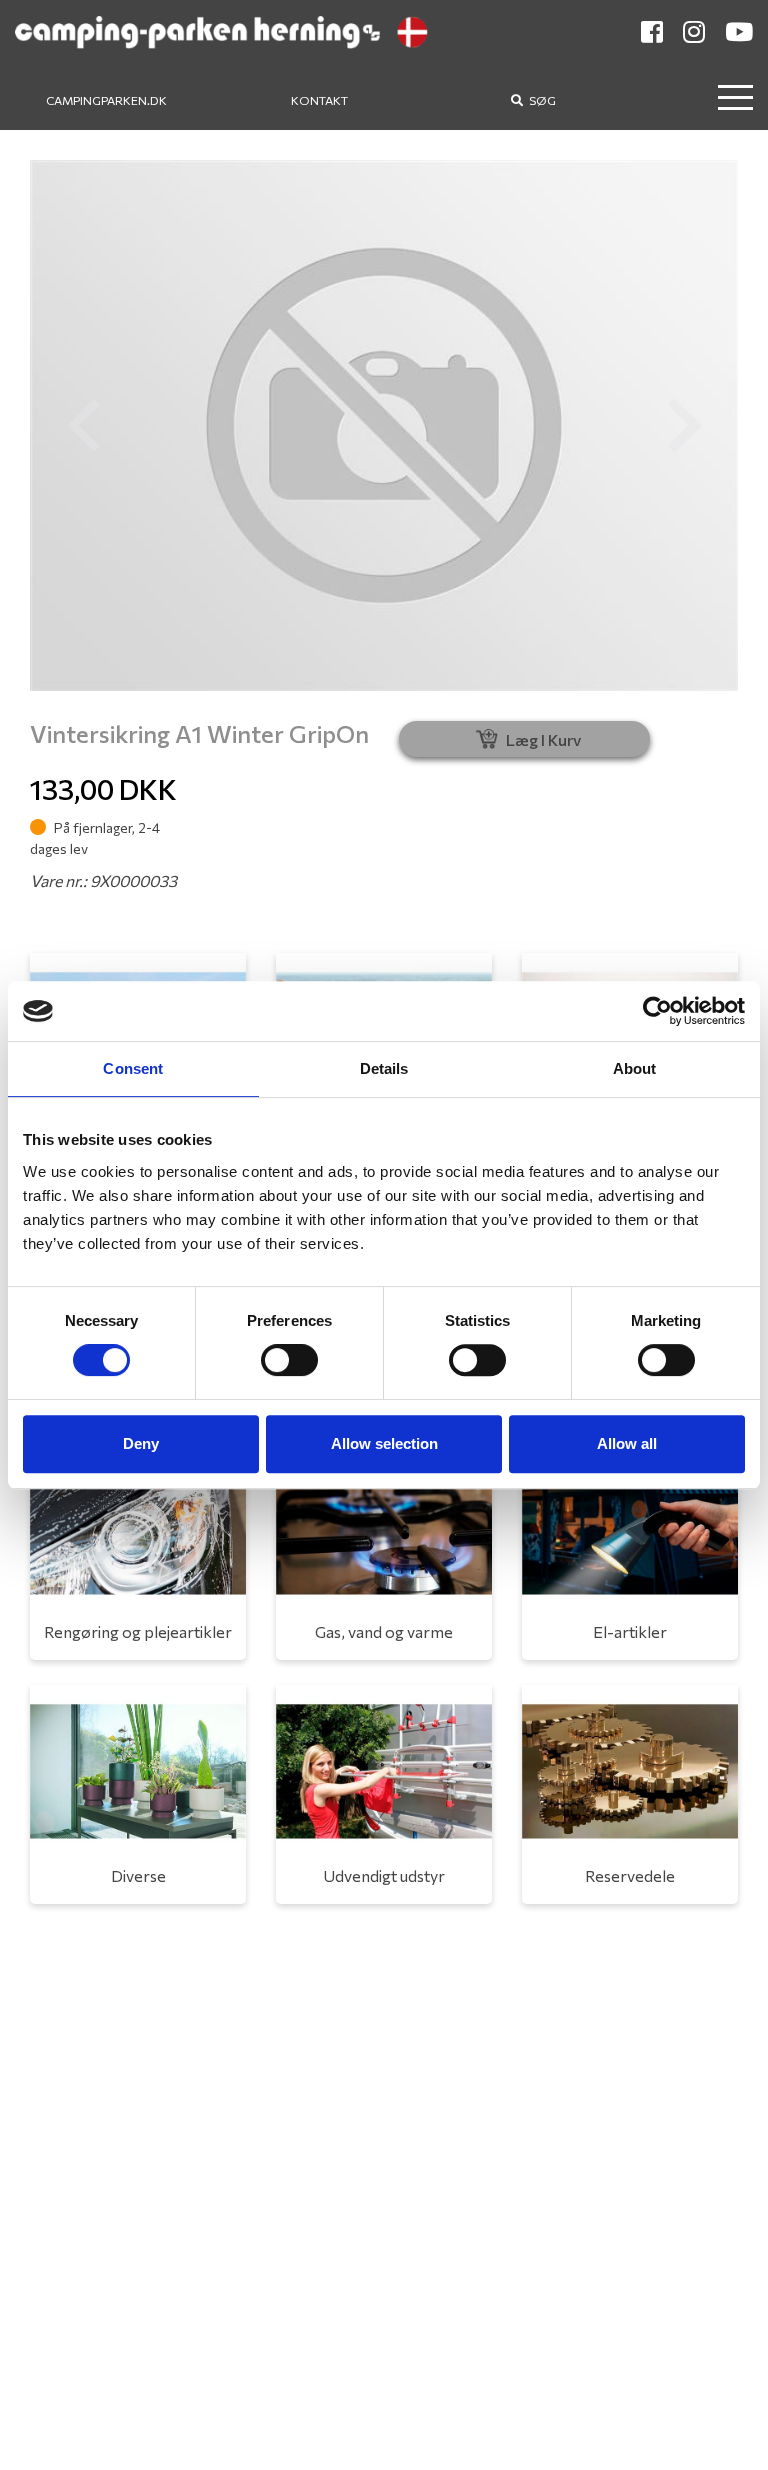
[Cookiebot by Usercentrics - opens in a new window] (657, 1011)
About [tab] (635, 1068)
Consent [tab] (133, 1068)
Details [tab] (384, 1068)
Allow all (627, 1443)
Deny (141, 1443)
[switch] (289, 1360)
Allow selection (384, 1443)
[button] (83, 425)
